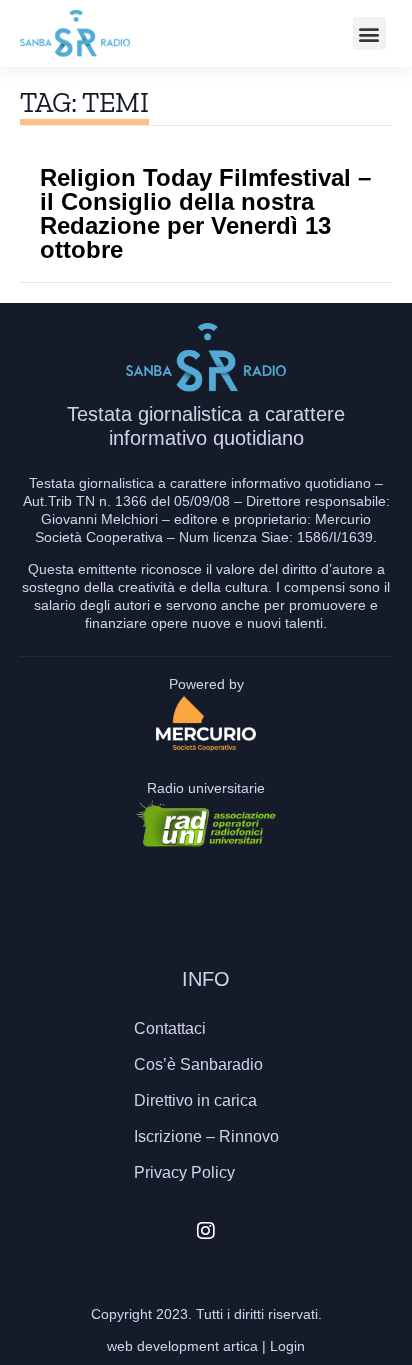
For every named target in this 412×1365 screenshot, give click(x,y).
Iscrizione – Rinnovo (206, 1136)
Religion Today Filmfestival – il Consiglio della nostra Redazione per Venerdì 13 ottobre (205, 213)
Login (287, 1346)
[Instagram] (206, 1231)
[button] (369, 33)
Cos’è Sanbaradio (198, 1064)
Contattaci (170, 1028)
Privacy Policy (184, 1172)
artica (240, 1346)
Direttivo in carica (195, 1100)
